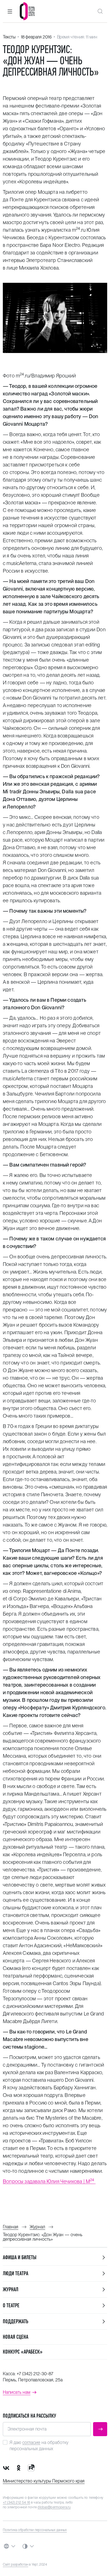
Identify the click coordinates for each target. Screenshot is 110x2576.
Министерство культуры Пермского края (44, 2481)
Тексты (9, 37)
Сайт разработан (16, 2564)
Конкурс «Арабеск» (23, 2352)
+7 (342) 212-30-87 (35, 2374)
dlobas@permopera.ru (54, 2507)
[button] (10, 11)
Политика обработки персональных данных (35, 2530)
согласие (31, 2442)
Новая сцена (16, 2337)
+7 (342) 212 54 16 (16, 2502)
